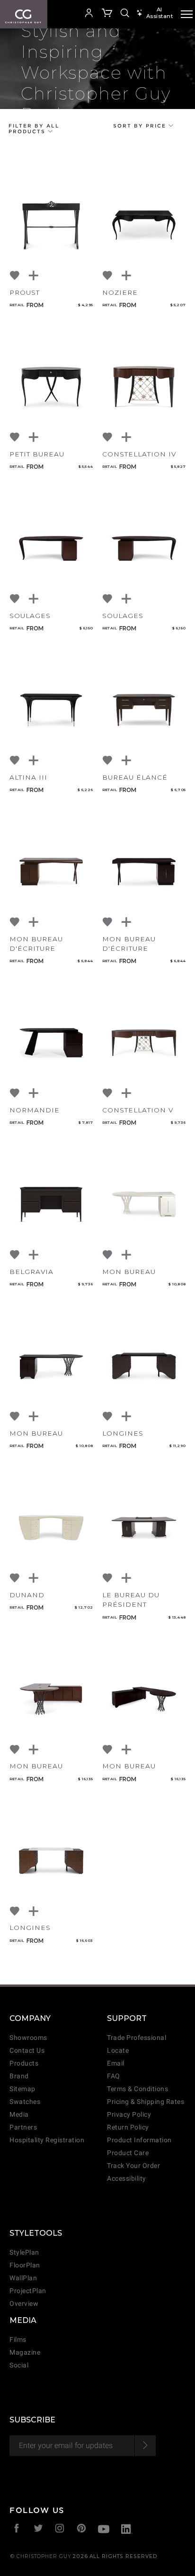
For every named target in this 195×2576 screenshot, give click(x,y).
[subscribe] (145, 2446)
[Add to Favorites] (15, 276)
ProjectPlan (28, 2291)
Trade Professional (137, 2038)
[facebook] (17, 2529)
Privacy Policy (129, 2115)
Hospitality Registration (47, 2140)
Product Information (139, 2140)
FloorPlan (25, 2265)
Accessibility (127, 2179)
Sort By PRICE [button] (141, 126)
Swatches (25, 2102)
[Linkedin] (127, 2530)
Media (19, 2115)
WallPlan (23, 2278)
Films (18, 2340)
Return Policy (128, 2127)
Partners (23, 2127)
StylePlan (24, 2253)
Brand (19, 2076)
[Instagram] (60, 2529)
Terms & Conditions (137, 2089)
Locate (118, 2051)
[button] (73, 14)
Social (19, 2365)
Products (24, 2063)
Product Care (128, 2153)
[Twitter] (39, 2529)
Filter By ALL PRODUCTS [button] (34, 128)
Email (116, 2063)
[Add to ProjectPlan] (34, 276)
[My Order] (107, 14)
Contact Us (27, 2051)
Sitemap (22, 2089)
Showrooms (28, 2038)
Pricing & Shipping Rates (146, 2102)
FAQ (114, 2076)
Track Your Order (133, 2166)
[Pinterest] (82, 2529)
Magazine (25, 2353)
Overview (24, 2304)
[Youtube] (104, 2530)
